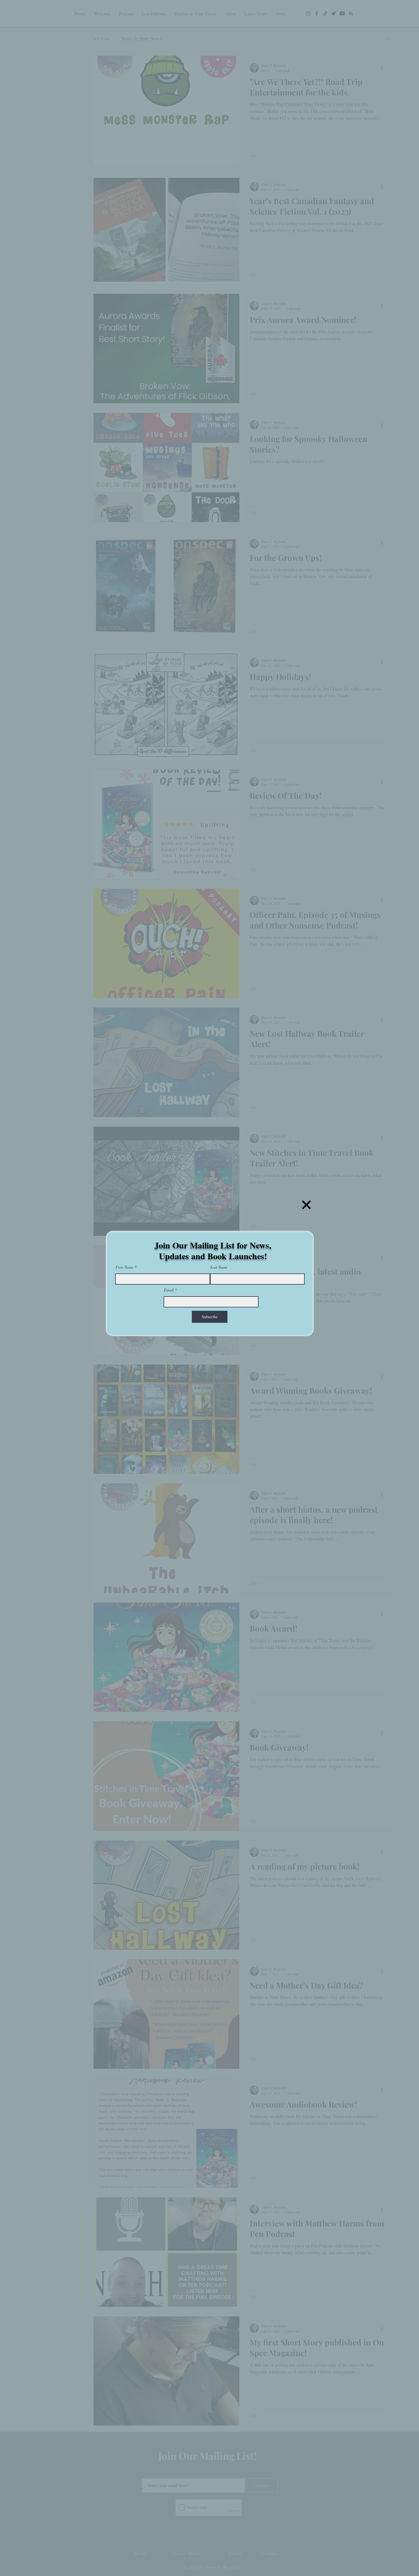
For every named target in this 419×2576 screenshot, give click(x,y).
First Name (124, 1267)
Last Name (219, 1267)
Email (169, 1290)
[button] (306, 1205)
